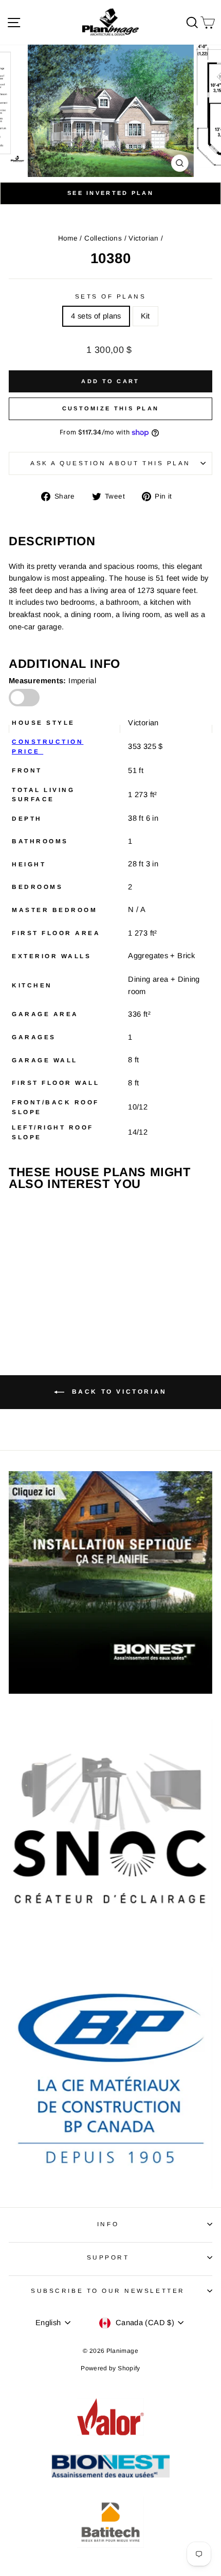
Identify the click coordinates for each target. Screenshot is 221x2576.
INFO (108, 2224)
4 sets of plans (96, 316)
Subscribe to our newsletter (108, 2291)
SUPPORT (108, 2257)
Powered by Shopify (110, 2368)
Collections (103, 238)
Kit (145, 316)
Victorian (143, 238)
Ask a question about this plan (110, 463)
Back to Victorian (118, 1392)
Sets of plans (111, 296)
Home (68, 238)
